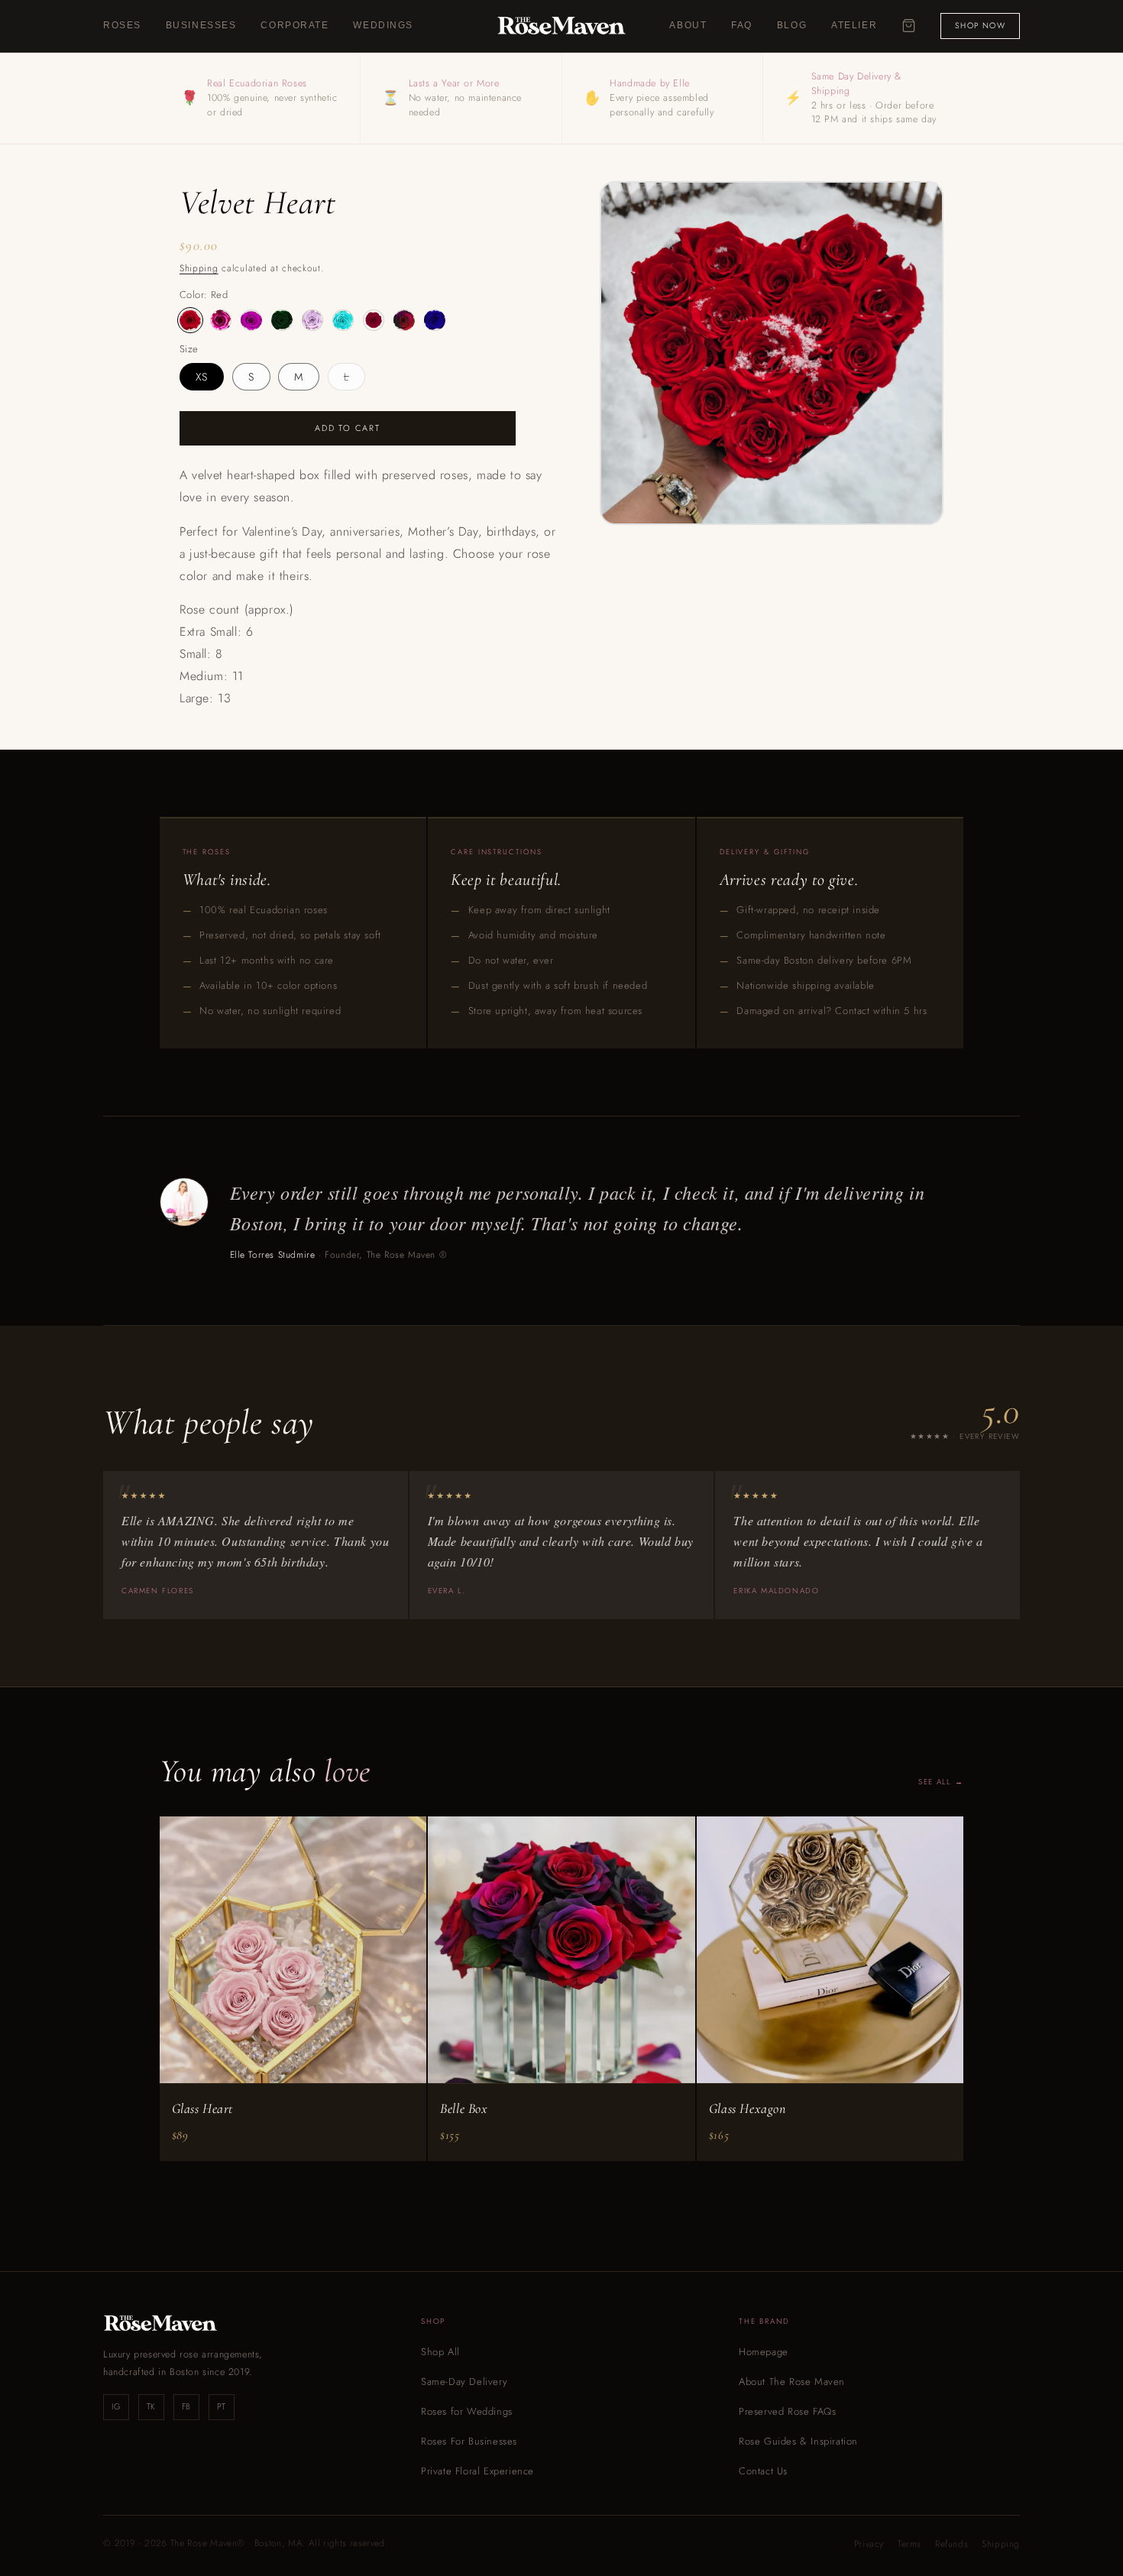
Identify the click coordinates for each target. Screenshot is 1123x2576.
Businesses (201, 25)
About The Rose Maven (792, 2382)
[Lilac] (312, 320)
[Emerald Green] (282, 320)
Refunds (951, 2544)
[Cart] (909, 26)
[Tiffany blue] (343, 320)
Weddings (383, 25)
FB (186, 2406)
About (688, 25)
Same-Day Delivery (464, 2382)
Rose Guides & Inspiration (798, 2441)
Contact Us (763, 2471)
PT (222, 2406)
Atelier (854, 25)
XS (202, 377)
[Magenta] (374, 320)
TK (151, 2406)
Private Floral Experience (477, 2471)
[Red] (190, 320)
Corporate (295, 25)
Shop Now (980, 26)
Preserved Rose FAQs (787, 2411)
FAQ (742, 25)
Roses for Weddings (467, 2411)
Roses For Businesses (469, 2441)
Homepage (764, 2352)
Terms (909, 2544)
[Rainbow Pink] (404, 320)
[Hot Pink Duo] (221, 320)
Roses (122, 25)
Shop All (440, 2352)
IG (116, 2406)
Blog (792, 25)
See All (934, 1782)
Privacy (869, 2544)
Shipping (199, 268)
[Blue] (435, 320)
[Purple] (251, 320)
